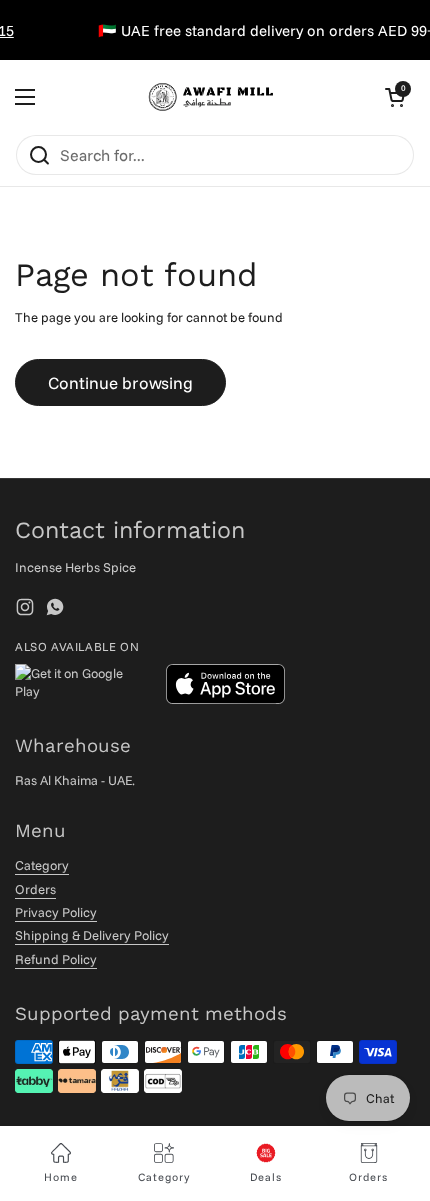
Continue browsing (120, 382)
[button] (395, 97)
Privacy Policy (56, 912)
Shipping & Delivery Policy (92, 935)
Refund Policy (56, 959)
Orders (35, 889)
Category (42, 865)
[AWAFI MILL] (210, 97)
